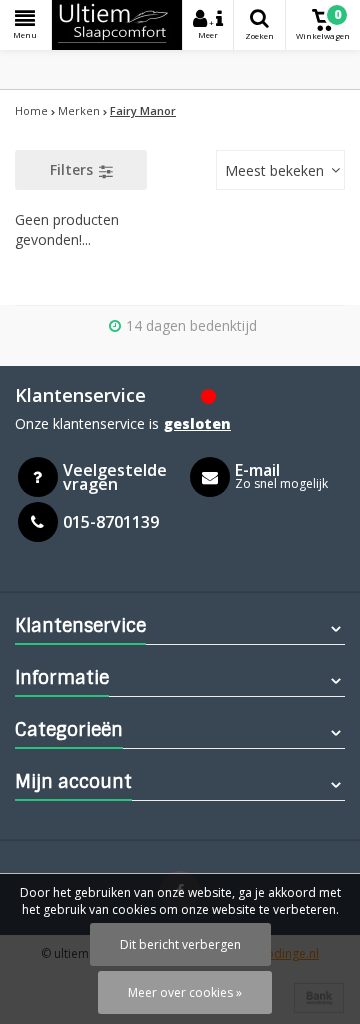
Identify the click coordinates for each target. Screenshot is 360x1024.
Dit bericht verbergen (180, 944)
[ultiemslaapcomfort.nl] (117, 25)
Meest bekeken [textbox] (274, 170)
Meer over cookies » (185, 992)
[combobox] (280, 170)
